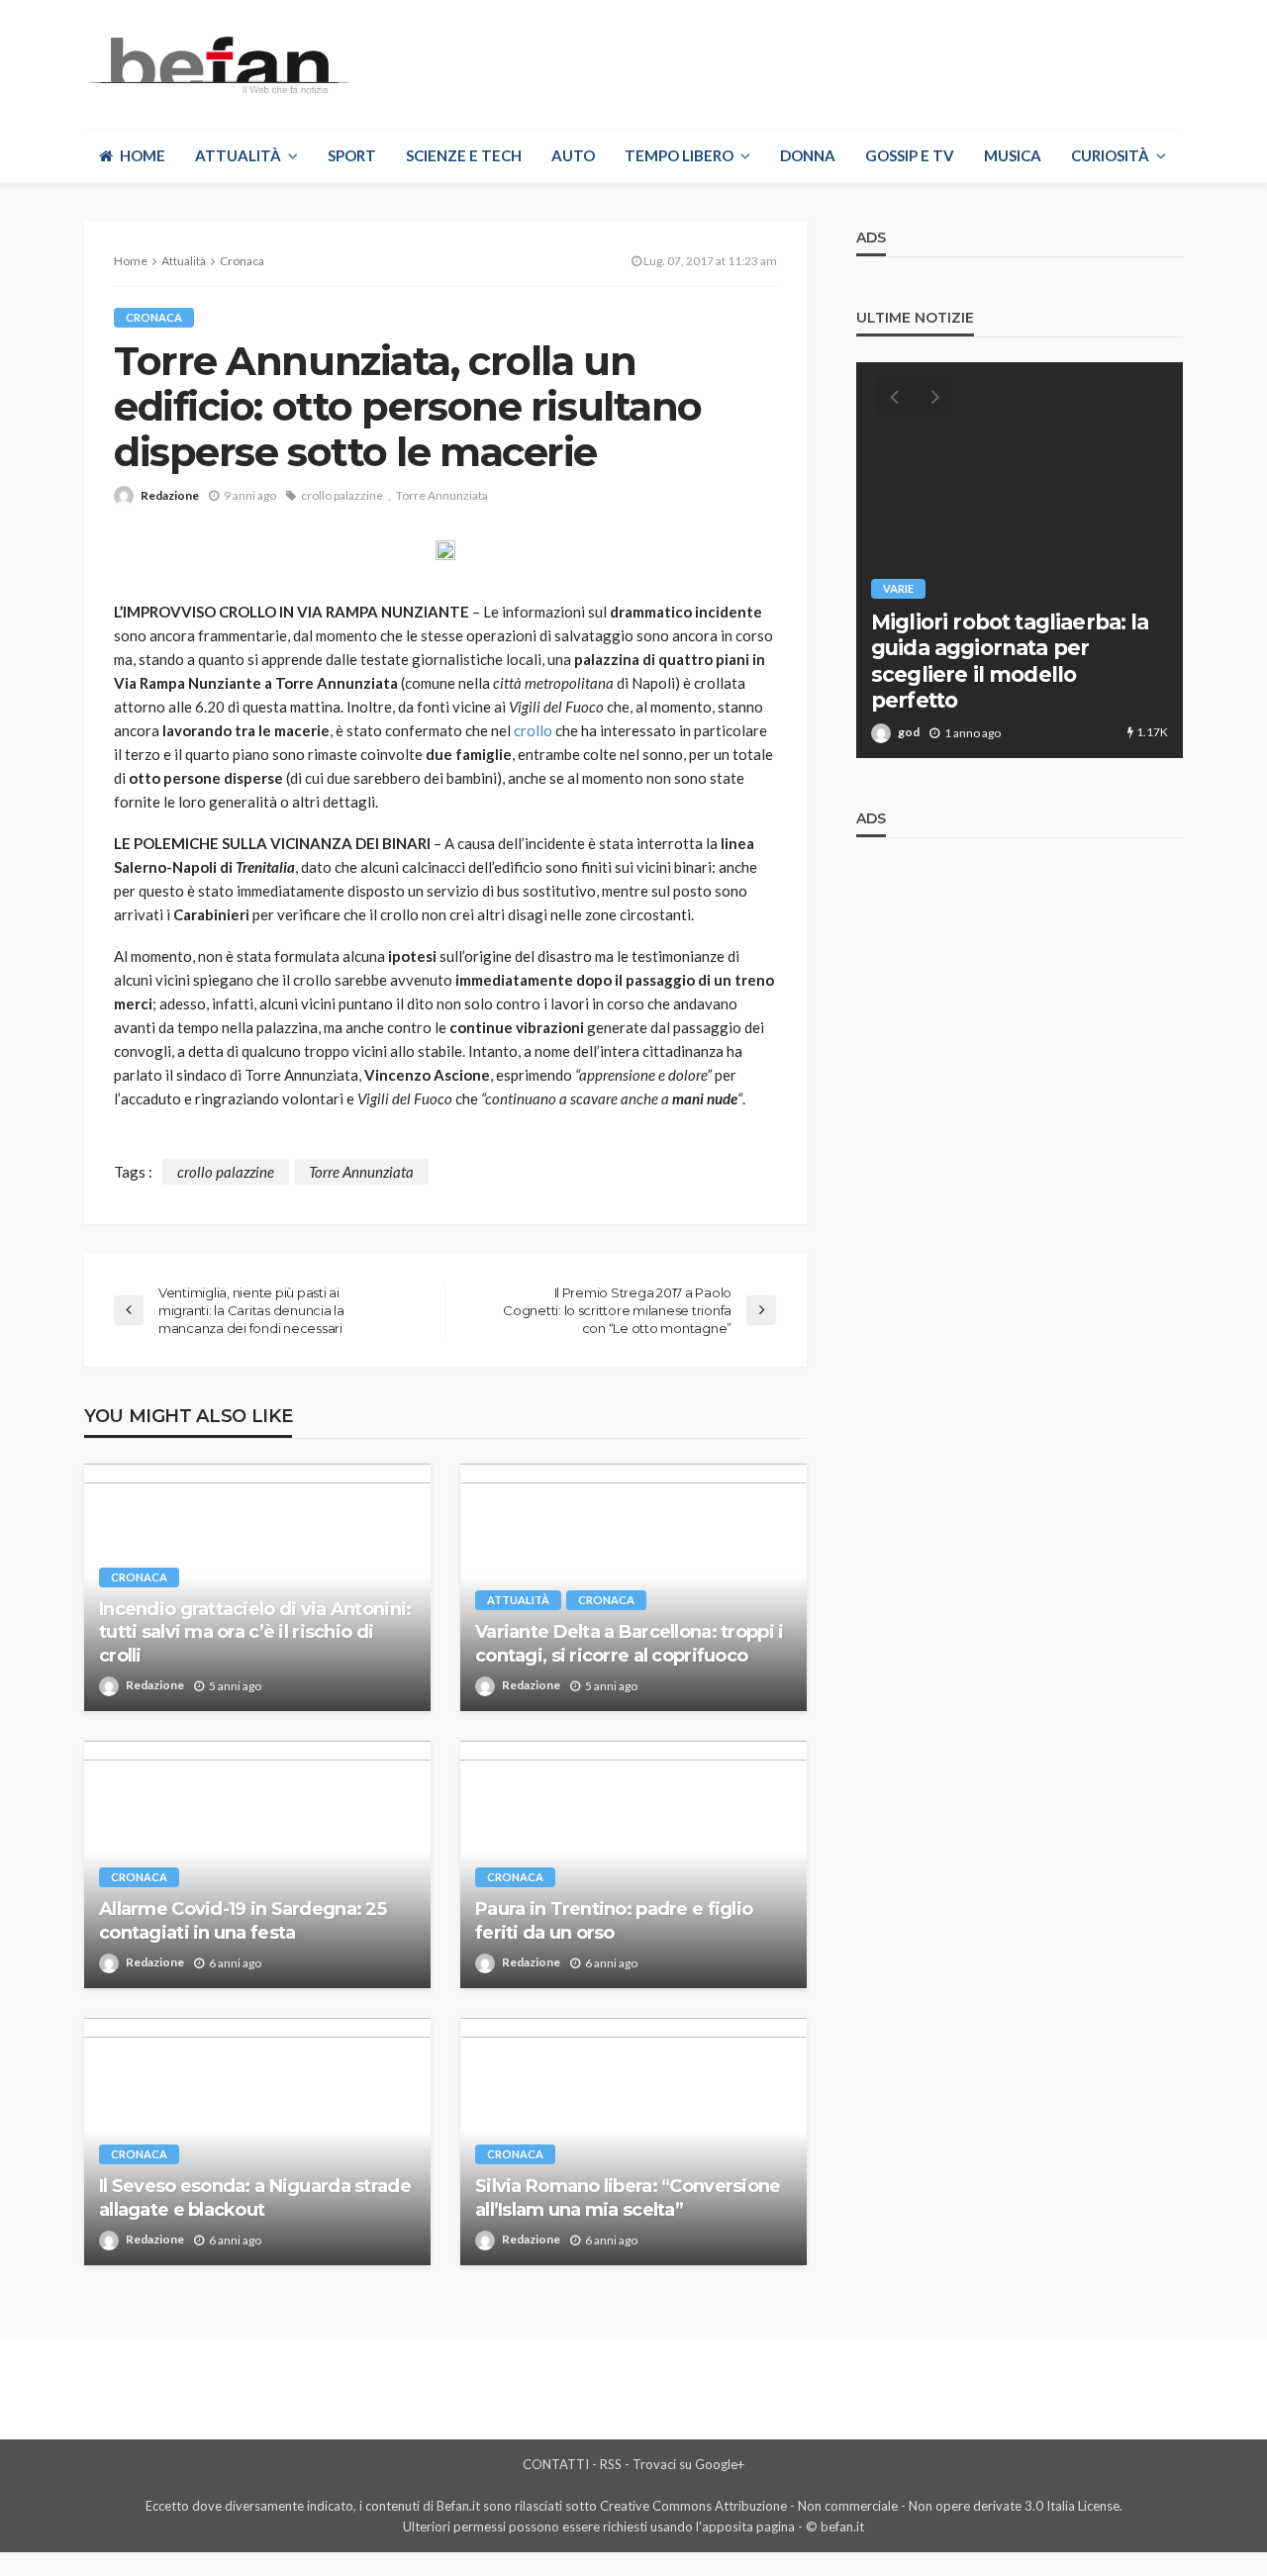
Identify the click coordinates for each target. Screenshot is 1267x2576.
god (909, 732)
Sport (352, 155)
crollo (533, 730)
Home (143, 155)
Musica (1013, 155)
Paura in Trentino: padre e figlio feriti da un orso (614, 1920)
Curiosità (1110, 155)
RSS (611, 2464)
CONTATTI (556, 2464)
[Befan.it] (217, 64)
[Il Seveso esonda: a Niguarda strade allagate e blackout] (257, 2142)
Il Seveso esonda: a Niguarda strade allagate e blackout (255, 2197)
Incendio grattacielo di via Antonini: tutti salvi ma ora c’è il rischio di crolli (255, 1632)
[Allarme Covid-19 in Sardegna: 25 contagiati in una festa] (257, 1864)
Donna (808, 155)
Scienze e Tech (464, 155)
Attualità (238, 155)
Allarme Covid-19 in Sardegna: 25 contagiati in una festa (243, 1920)
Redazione (170, 495)
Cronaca (154, 317)
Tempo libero (679, 155)
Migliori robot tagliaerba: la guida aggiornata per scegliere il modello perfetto (1010, 661)
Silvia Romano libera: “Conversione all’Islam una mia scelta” (628, 2197)
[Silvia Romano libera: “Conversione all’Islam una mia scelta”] (633, 2142)
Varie (898, 588)
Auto (573, 155)
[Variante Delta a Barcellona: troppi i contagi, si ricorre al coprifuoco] (633, 1587)
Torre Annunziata (442, 495)
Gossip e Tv (910, 155)
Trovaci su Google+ (688, 2464)
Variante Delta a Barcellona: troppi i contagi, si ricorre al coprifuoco (629, 1643)
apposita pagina (748, 2527)
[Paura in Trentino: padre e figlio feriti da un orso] (633, 1864)
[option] (1020, 560)
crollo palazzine (342, 495)
